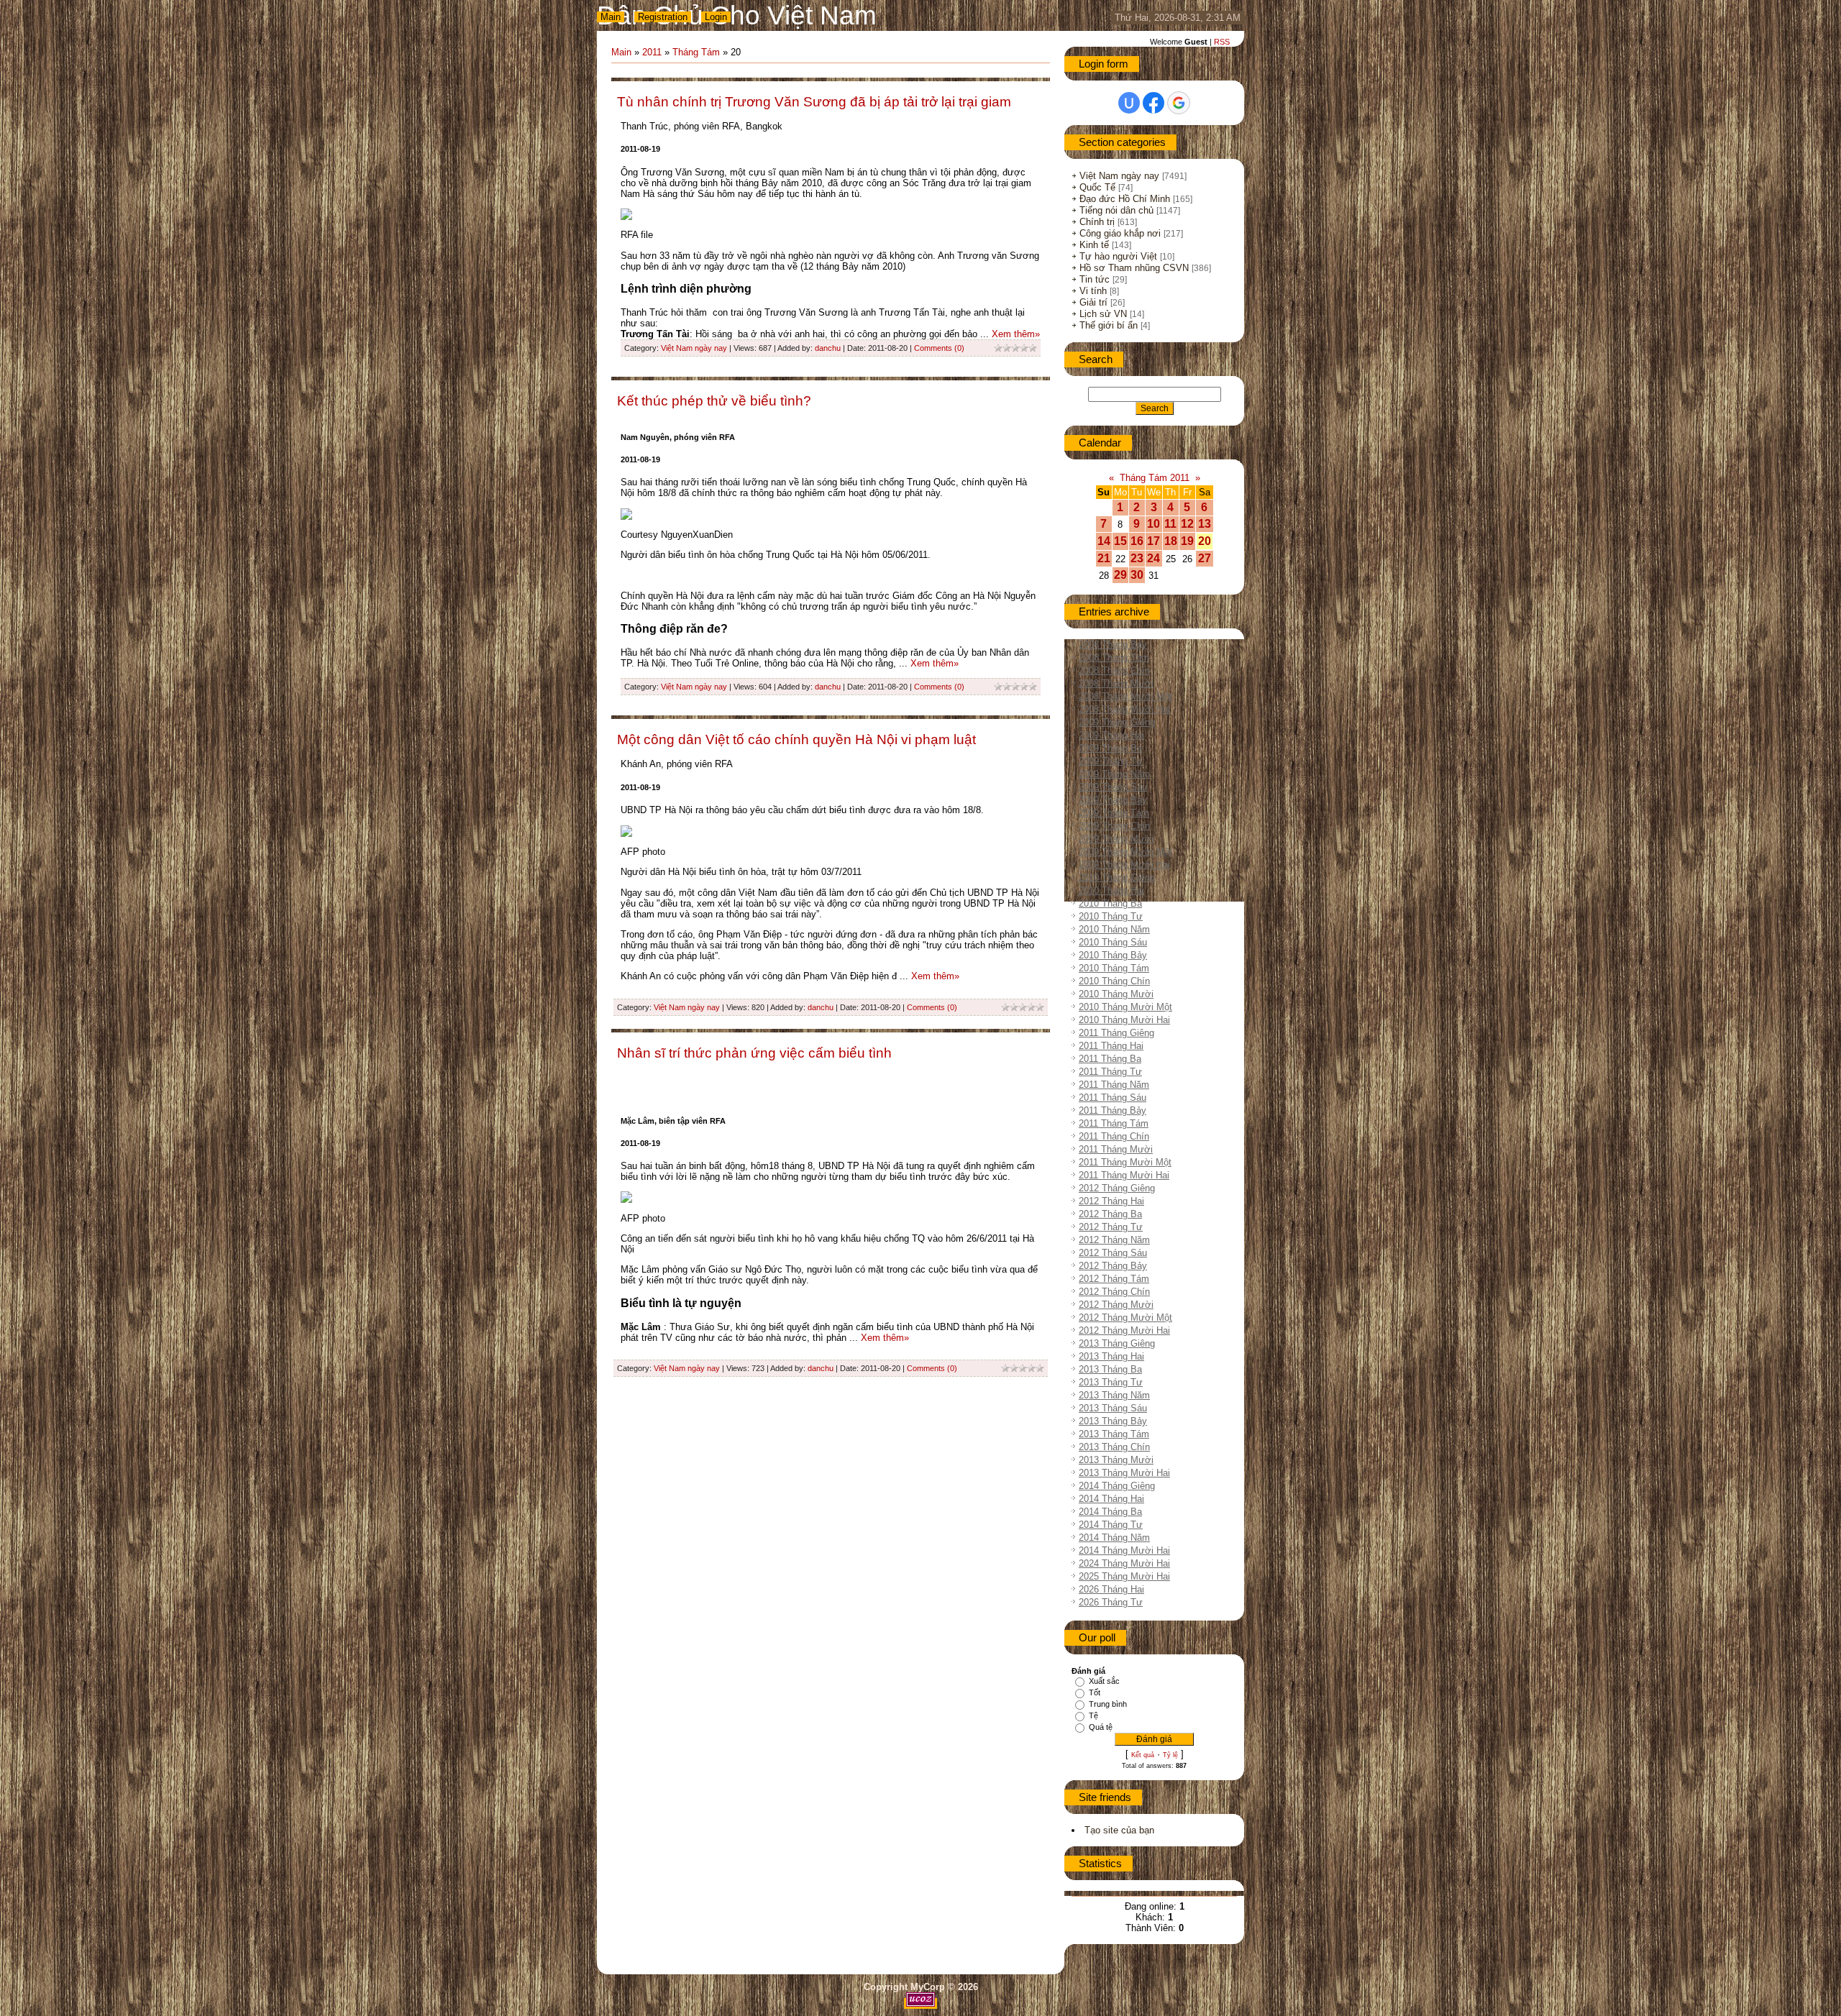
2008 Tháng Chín (1114, 670)
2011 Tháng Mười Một (1125, 1162)
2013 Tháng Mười (1116, 1460)
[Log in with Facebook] (1154, 103)
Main (611, 17)
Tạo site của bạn (1119, 1830)
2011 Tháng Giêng (1116, 1033)
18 (1171, 541)
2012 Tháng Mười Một (1125, 1318)
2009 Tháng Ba (1110, 748)
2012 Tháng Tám (1114, 1279)
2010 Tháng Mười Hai (1124, 1020)
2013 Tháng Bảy (1113, 1421)
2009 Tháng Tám (1114, 813)
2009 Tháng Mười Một (1125, 852)
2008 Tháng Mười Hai (1124, 709)
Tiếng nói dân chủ (1116, 210)
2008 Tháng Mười (1116, 683)
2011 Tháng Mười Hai (1124, 1175)
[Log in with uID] (1129, 103)
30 (1137, 575)
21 (1104, 558)
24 (1154, 558)
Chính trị (1097, 222)
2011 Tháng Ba (1110, 1059)
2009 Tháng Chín (1114, 826)
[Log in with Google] (1179, 103)
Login (716, 17)
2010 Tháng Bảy (1113, 955)
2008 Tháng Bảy (1113, 645)
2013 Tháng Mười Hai (1124, 1473)
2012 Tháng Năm (1114, 1240)
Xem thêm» (1016, 334)
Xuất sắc (1104, 1681)
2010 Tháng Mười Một (1125, 1007)
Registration (663, 17)
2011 (652, 52)
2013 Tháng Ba (1110, 1369)
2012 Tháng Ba (1110, 1214)
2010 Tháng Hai (1111, 890)
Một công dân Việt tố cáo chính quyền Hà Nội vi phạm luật (796, 739)
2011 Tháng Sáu (1113, 1098)
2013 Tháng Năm (1114, 1395)
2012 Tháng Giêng (1117, 1188)
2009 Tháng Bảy (1113, 800)
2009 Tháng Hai (1111, 735)
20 (1205, 541)
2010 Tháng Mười (1116, 994)
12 (1187, 524)
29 (1120, 575)
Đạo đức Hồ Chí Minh (1125, 199)
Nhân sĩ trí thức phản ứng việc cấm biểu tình (754, 1053)
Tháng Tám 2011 (1155, 478)
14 (1104, 541)
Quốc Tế (1097, 187)
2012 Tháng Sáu (1113, 1253)
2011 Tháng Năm (1114, 1085)
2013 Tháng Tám (1114, 1434)
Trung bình (1108, 1704)
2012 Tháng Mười (1116, 1305)
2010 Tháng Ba (1110, 903)
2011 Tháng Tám (1114, 1123)
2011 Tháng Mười (1116, 1149)
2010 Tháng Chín (1114, 981)
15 (1120, 541)
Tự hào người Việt (1118, 256)
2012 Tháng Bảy (1113, 1266)
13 (1205, 524)
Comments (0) (939, 348)
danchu (828, 348)
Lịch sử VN (1103, 314)
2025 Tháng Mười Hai (1124, 1576)
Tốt (1095, 1692)
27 (1205, 558)
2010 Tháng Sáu (1113, 942)
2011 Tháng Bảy (1113, 1110)
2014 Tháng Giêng (1117, 1486)
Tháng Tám (696, 52)
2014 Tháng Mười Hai (1124, 1550)
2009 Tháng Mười (1116, 839)
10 (1154, 524)
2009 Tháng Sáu (1113, 787)
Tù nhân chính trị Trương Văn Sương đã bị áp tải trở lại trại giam (814, 102)
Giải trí (1093, 302)
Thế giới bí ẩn (1109, 325)
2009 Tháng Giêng (1117, 722)
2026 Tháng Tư (1111, 1602)
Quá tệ (1101, 1727)
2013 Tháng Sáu (1113, 1408)
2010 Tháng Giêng (1117, 878)
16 (1137, 541)
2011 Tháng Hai (1111, 1046)
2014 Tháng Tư (1111, 1525)
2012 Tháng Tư (1111, 1227)
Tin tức (1095, 279)
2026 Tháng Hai (1111, 1589)
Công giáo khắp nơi (1120, 233)
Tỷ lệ (1170, 1755)
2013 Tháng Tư (1111, 1382)
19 (1187, 541)
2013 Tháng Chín (1114, 1447)
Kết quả (1143, 1755)
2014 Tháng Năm (1114, 1538)
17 (1154, 541)
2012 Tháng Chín (1114, 1292)
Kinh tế (1094, 245)
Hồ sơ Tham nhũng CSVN (1134, 268)
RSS (1222, 42)
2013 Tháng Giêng (1117, 1343)
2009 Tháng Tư (1111, 761)
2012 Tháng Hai (1111, 1201)
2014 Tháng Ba (1110, 1512)
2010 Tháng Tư (1111, 916)
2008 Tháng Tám (1114, 658)
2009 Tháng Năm (1114, 774)
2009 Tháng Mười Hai (1124, 865)
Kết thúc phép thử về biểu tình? (714, 401)
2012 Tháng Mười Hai (1124, 1330)
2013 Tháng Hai (1111, 1356)
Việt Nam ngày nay (694, 348)
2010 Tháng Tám (1114, 968)
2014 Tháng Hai (1111, 1499)
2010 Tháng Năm (1114, 929)
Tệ (1093, 1715)
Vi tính (1093, 291)
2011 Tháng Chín (1114, 1136)
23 (1137, 558)
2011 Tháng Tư (1110, 1072)
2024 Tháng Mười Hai (1124, 1563)
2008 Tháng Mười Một (1125, 696)
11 (1170, 524)
